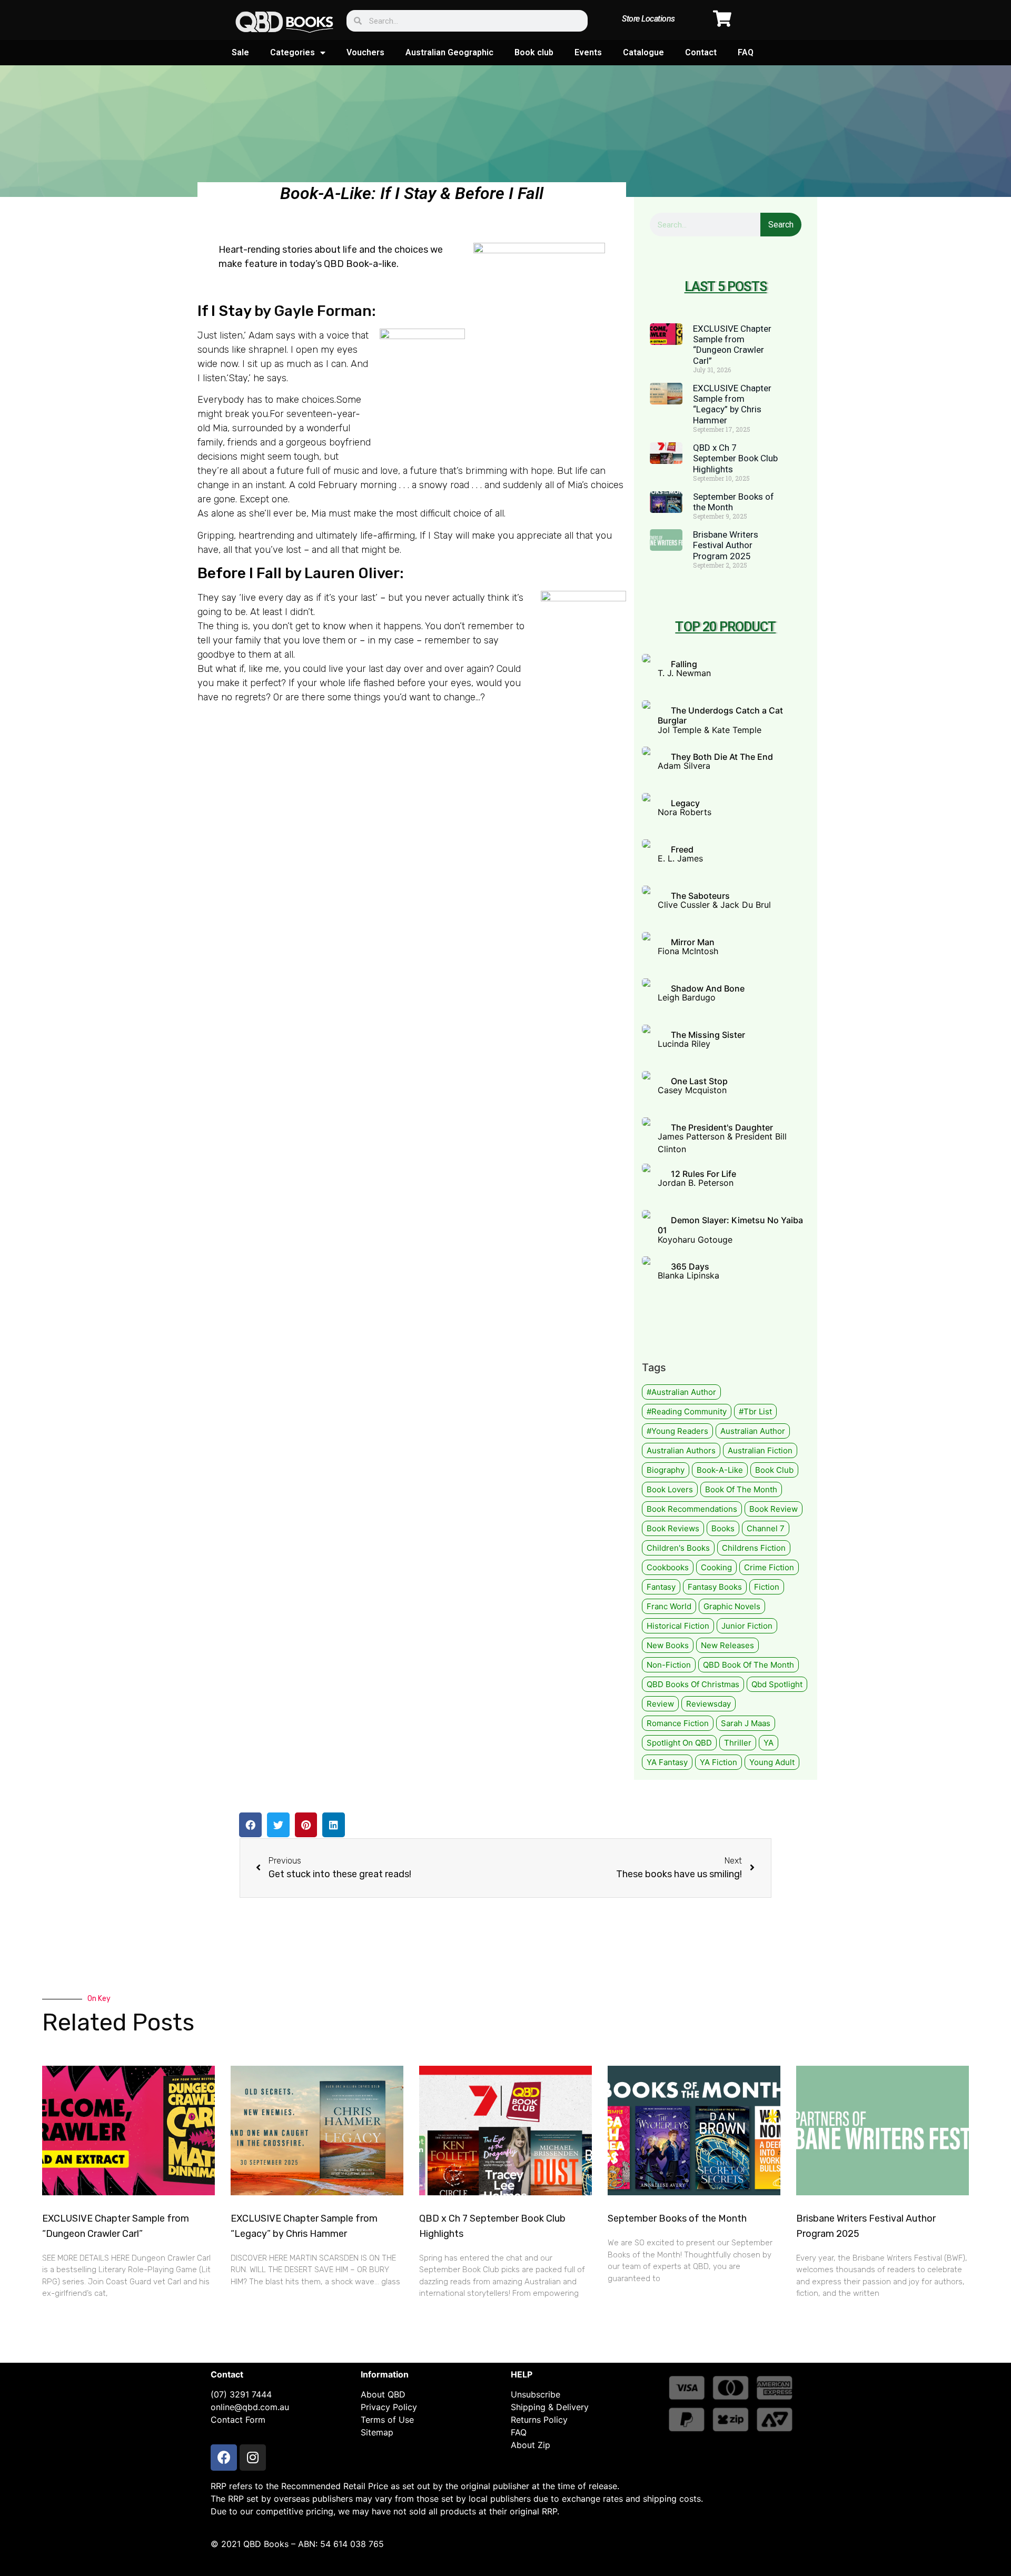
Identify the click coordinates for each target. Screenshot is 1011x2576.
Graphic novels (732, 1606)
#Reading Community (687, 1411)
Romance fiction (678, 1723)
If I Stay (224, 311)
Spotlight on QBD (679, 1743)
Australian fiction (760, 1450)
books (723, 1528)
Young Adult (772, 1762)
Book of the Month (741, 1489)
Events (588, 52)
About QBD (383, 2394)
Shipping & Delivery (550, 2407)
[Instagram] (253, 2458)
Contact (701, 52)
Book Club (774, 1470)
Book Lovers (670, 1489)
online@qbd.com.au (250, 2407)
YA (769, 1743)
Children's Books (678, 1548)
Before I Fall (240, 573)
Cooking (716, 1567)
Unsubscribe (536, 2394)
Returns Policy (539, 2420)
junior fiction (747, 1626)
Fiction (767, 1587)
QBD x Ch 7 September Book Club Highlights (735, 458)
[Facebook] (224, 2458)
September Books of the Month (677, 2218)
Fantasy (661, 1587)
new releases (727, 1645)
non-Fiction (669, 1665)
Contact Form (238, 2420)
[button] (250, 1825)
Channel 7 (766, 1528)
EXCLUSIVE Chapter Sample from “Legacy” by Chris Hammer (732, 404)
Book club (534, 52)
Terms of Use (387, 2420)
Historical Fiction (678, 1626)
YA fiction (718, 1762)
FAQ (746, 52)
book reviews (673, 1528)
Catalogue (643, 52)
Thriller (738, 1743)
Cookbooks (668, 1567)
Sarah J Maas (746, 1723)
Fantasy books (715, 1587)
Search (781, 225)
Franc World (669, 1606)
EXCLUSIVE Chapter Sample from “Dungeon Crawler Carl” (732, 345)
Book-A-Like (720, 1470)
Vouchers (365, 52)
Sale (240, 52)
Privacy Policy (389, 2407)
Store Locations (648, 19)
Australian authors (681, 1450)
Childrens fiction (754, 1548)
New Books (668, 1645)
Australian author (753, 1431)
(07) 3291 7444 (241, 2394)
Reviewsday (708, 1704)
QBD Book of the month (749, 1665)
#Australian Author (681, 1392)
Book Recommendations (692, 1509)
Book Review (774, 1509)
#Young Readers (677, 1431)
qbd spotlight (777, 1684)
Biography (666, 1470)
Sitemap (377, 2432)
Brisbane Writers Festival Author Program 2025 (726, 545)
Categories (293, 52)
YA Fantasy (667, 1762)
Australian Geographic (449, 52)
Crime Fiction (769, 1567)
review (660, 1704)
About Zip (531, 2445)
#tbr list (755, 1411)
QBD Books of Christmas (693, 1684)
